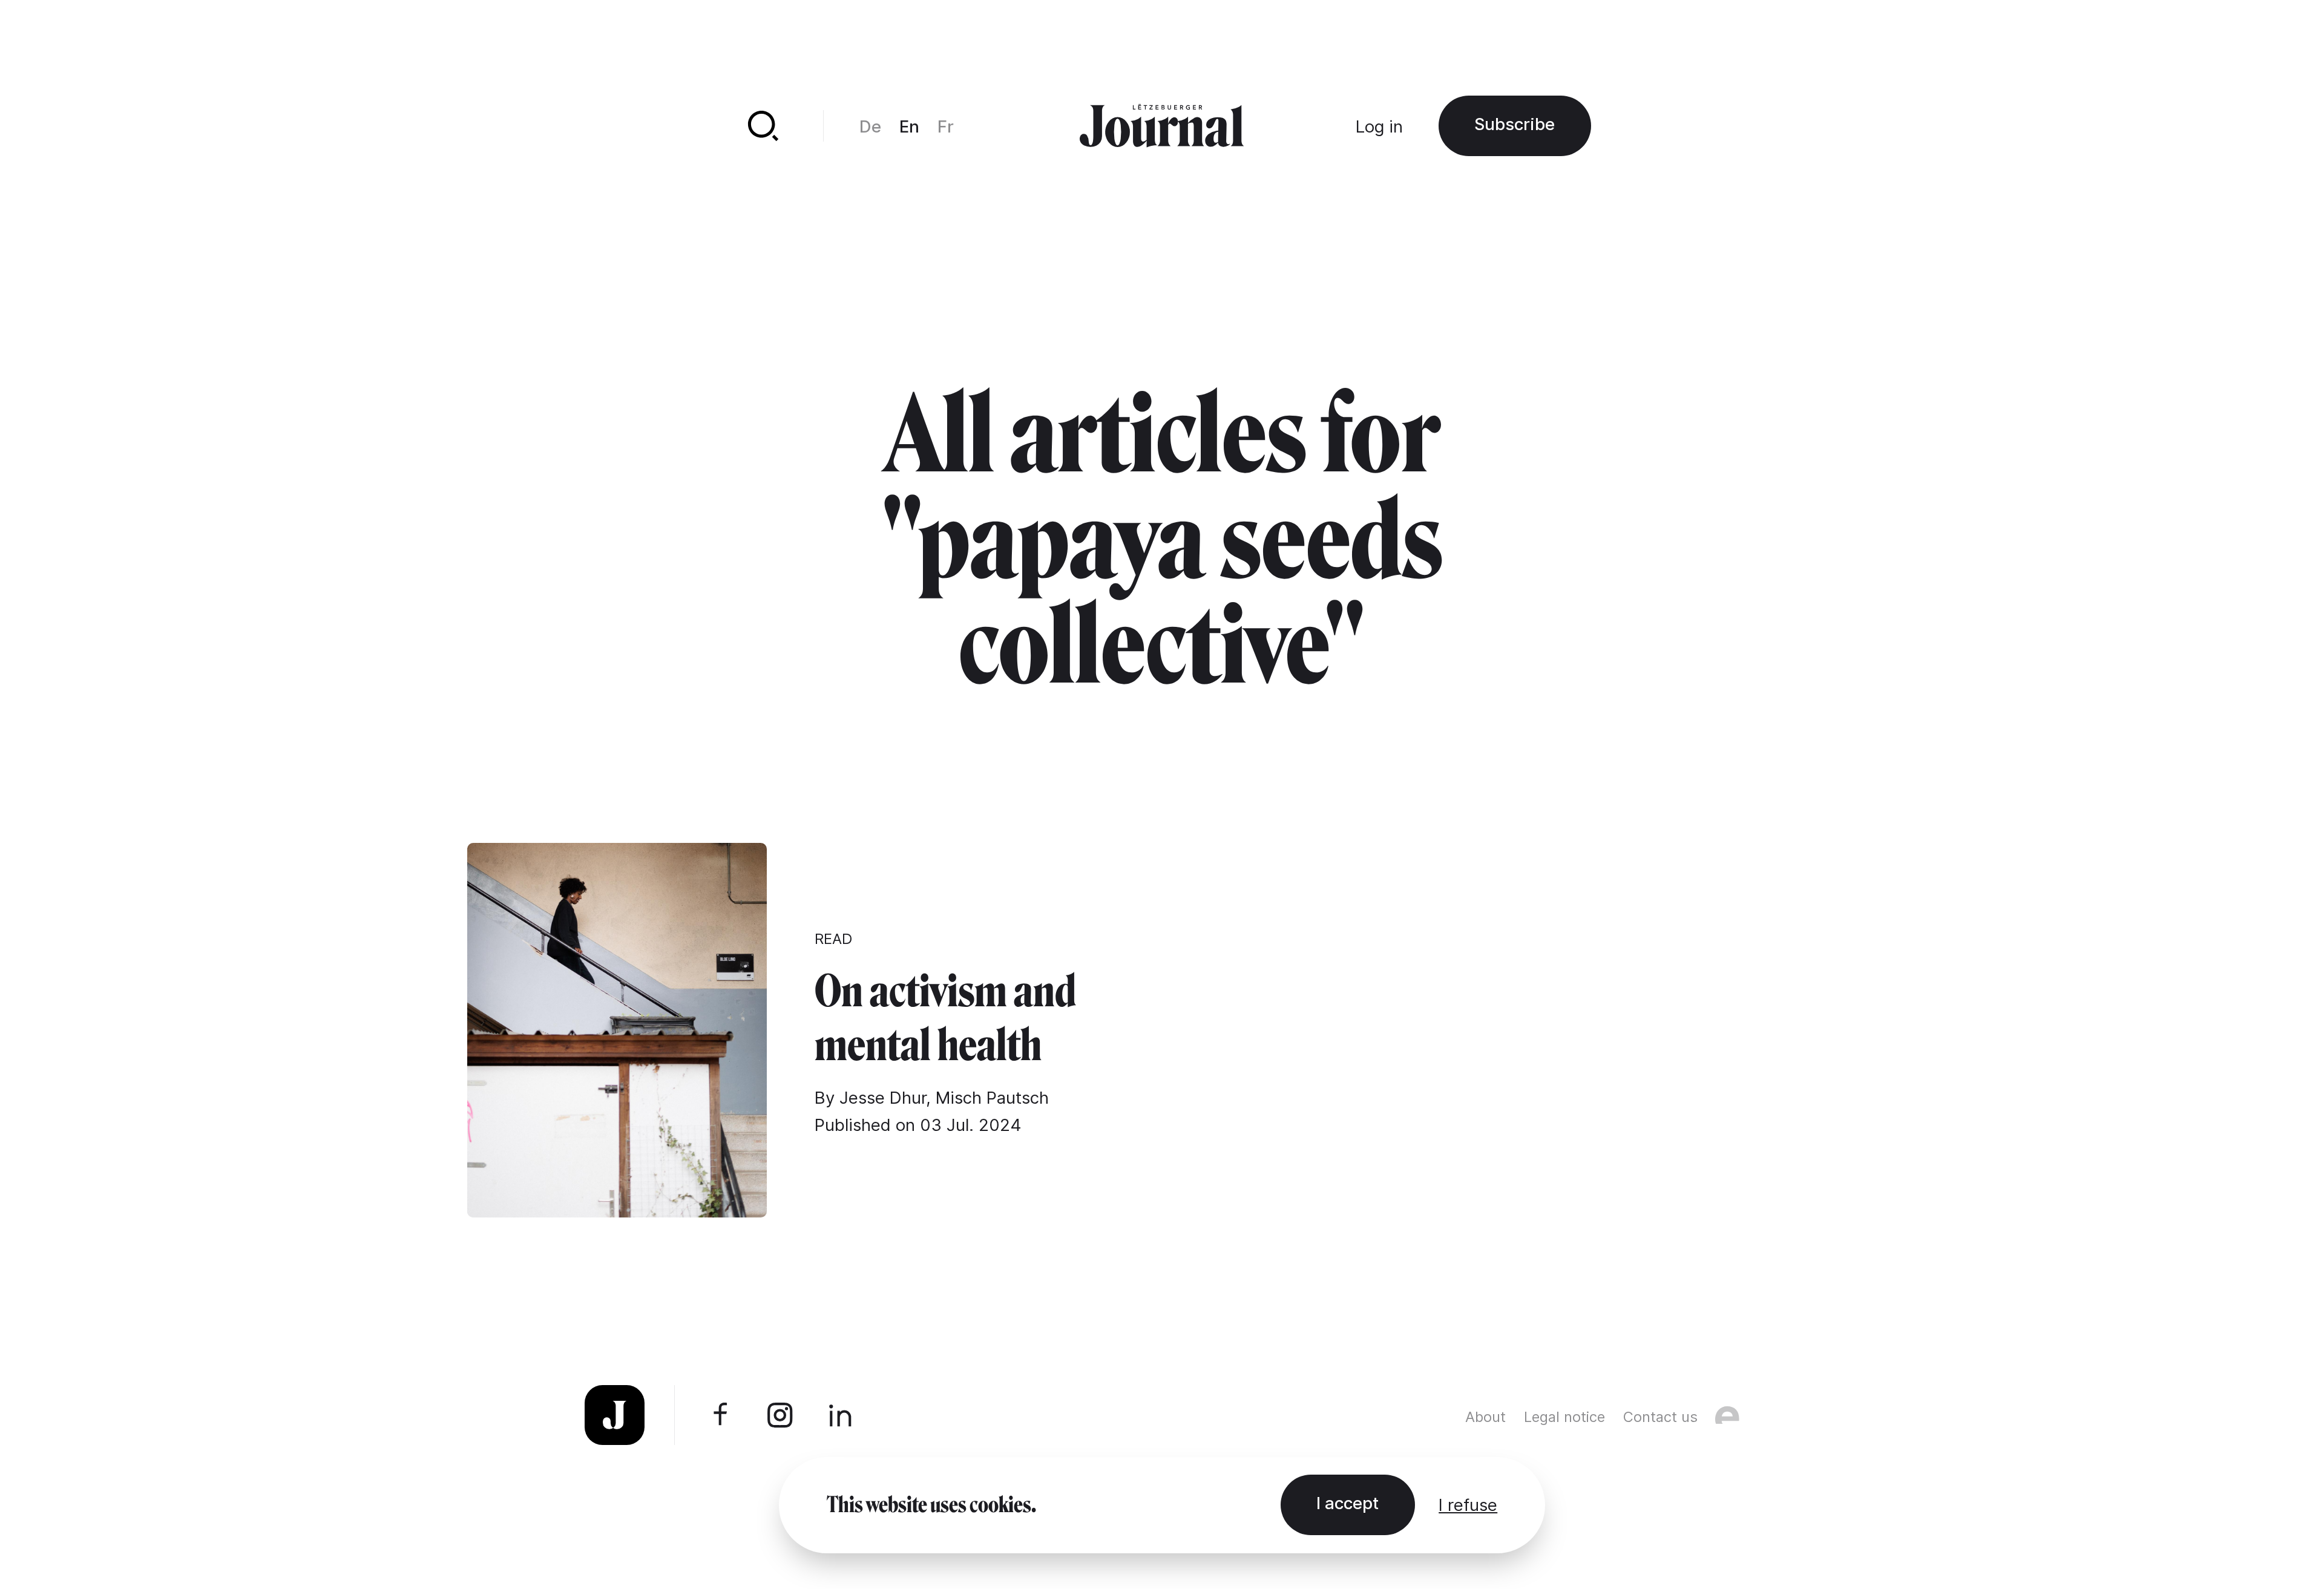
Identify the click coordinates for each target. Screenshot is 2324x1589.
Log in (1379, 126)
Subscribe (1515, 124)
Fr (946, 126)
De (870, 126)
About (1485, 1417)
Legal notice (1564, 1417)
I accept (1347, 1503)
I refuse (1468, 1505)
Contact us (1660, 1417)
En (909, 126)
